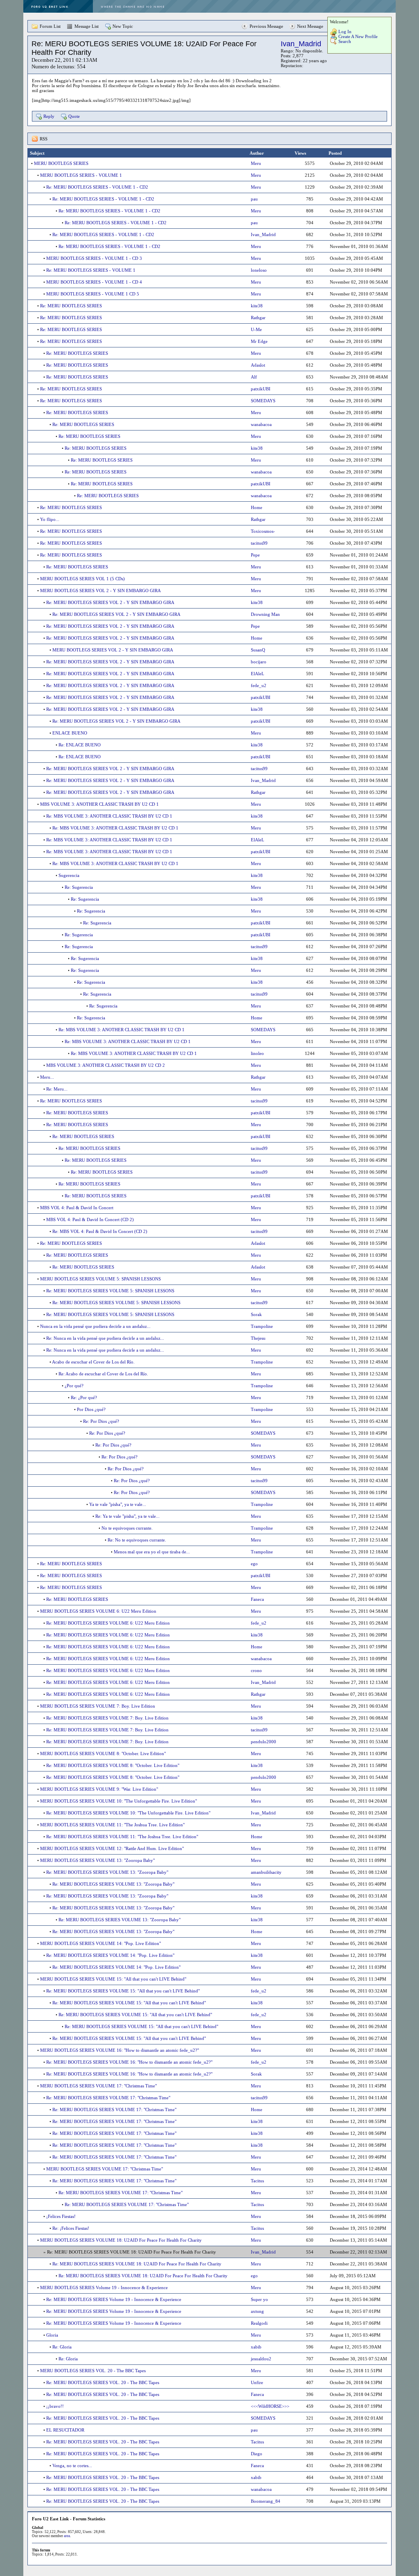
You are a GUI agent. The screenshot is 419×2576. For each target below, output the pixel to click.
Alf (254, 377)
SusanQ (258, 650)
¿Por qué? (74, 1386)
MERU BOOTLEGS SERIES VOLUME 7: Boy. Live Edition (98, 1706)
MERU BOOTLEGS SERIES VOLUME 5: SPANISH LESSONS (100, 1279)
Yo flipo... (50, 519)
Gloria (52, 2335)
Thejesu (258, 1338)
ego (254, 1564)
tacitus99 (259, 543)
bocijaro (259, 662)
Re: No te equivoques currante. (137, 1540)
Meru (256, 163)
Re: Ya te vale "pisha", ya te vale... (127, 1516)
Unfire (257, 2382)
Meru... (47, 1077)
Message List (87, 26)
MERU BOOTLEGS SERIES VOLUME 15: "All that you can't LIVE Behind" (113, 1979)
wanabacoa (261, 424)
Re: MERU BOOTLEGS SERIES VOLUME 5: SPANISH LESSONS (110, 1291)
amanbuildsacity (266, 1872)
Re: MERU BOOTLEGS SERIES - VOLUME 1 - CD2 (97, 187)
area (67, 2536)
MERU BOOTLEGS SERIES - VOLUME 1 (81, 175)
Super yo (259, 2299)
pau (254, 199)
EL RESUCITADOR (65, 2430)
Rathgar (258, 318)
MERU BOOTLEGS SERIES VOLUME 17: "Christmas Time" (98, 2086)
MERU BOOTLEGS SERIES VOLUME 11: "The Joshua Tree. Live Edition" (112, 1825)
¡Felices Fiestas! (61, 2216)
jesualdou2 (261, 2359)
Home (257, 507)
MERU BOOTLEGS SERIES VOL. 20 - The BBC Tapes (93, 2371)
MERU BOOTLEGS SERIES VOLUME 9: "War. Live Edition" (99, 1789)
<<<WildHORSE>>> (270, 2406)
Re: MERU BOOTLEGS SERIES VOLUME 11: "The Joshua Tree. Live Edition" (122, 1837)
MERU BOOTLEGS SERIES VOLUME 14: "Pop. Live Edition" (100, 1943)
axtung (257, 2311)
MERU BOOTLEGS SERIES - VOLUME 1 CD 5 (93, 294)
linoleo (257, 1053)
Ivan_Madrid (301, 44)
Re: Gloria (62, 2347)
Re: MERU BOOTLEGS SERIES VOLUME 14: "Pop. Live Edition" (110, 1955)
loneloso (259, 270)
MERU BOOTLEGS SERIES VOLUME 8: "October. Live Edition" (103, 1753)
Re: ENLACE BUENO (80, 745)
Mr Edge (259, 341)
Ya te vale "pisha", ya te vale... (118, 1504)
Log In (345, 32)
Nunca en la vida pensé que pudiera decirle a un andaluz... (95, 1326)
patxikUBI (261, 389)
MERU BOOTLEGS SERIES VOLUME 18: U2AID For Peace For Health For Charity (121, 2240)
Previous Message (266, 26)
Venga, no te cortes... (72, 2466)
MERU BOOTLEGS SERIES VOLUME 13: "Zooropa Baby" (97, 1860)
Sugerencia (69, 875)
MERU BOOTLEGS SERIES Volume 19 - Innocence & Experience (104, 2288)
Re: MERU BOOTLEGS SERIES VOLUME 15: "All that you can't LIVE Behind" (123, 1991)
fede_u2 (259, 685)
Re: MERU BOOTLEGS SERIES (71, 306)
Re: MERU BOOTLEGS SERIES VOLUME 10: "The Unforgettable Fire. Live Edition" (128, 1813)
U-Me (256, 329)
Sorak (256, 1314)
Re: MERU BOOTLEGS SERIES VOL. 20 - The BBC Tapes (103, 2382)
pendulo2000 (264, 1742)
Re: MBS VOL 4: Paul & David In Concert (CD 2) (100, 1231)
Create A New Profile (358, 36)
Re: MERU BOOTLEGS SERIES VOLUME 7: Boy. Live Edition (107, 1718)
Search (345, 41)
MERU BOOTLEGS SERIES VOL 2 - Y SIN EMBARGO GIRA (100, 590)
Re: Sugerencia (79, 887)
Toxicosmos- (263, 531)
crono (256, 1670)
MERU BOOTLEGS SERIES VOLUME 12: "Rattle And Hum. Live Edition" (112, 1848)
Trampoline (262, 1326)
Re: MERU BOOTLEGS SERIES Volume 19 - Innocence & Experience (114, 2299)
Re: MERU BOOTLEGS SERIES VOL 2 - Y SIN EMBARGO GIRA (110, 602)
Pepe (255, 555)
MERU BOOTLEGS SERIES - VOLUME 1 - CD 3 (94, 258)
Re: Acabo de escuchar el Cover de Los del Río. (103, 1374)
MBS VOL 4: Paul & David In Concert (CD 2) (90, 1219)
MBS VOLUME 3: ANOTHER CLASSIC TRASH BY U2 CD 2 (106, 1065)
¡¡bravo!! (55, 2406)
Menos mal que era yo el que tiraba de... (152, 1552)
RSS (44, 139)
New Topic (123, 26)
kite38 (257, 306)
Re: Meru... (57, 1089)
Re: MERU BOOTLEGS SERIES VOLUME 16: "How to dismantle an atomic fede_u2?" (129, 2062)
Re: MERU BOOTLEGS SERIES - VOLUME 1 (91, 270)
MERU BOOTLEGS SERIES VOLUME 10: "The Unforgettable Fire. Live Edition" (118, 1801)
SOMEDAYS (263, 401)
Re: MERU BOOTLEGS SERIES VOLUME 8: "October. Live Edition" (113, 1765)
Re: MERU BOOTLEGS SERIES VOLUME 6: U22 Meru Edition (108, 1623)
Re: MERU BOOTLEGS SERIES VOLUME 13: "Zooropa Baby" (107, 1872)
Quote (74, 116)
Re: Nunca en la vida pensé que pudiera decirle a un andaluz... (105, 1338)
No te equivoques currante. (127, 1528)
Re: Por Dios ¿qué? (101, 1421)
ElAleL (258, 674)
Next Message (310, 26)
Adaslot (258, 365)
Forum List (50, 26)
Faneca (257, 1599)
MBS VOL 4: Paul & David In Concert (77, 1208)
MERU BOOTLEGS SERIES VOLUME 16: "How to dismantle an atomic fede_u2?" (119, 2050)
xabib (256, 2347)
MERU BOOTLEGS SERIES (61, 163)
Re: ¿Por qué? (84, 1397)
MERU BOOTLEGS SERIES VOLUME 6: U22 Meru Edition (98, 1611)
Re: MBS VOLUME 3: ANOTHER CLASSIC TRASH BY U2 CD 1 (109, 816)
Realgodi (259, 2323)
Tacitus (257, 2181)
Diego (257, 2454)
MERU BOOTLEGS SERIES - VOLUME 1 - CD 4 (94, 282)
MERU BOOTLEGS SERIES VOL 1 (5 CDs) (82, 579)
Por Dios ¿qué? (91, 1409)
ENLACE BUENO (70, 733)
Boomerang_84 (266, 2501)
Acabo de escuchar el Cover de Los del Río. (93, 1362)
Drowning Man (265, 614)
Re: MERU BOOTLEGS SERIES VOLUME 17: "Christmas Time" (108, 2098)
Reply (49, 116)
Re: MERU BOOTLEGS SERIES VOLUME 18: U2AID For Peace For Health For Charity (137, 2264)
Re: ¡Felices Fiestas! (71, 2228)
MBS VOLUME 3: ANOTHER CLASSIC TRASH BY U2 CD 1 (99, 804)
